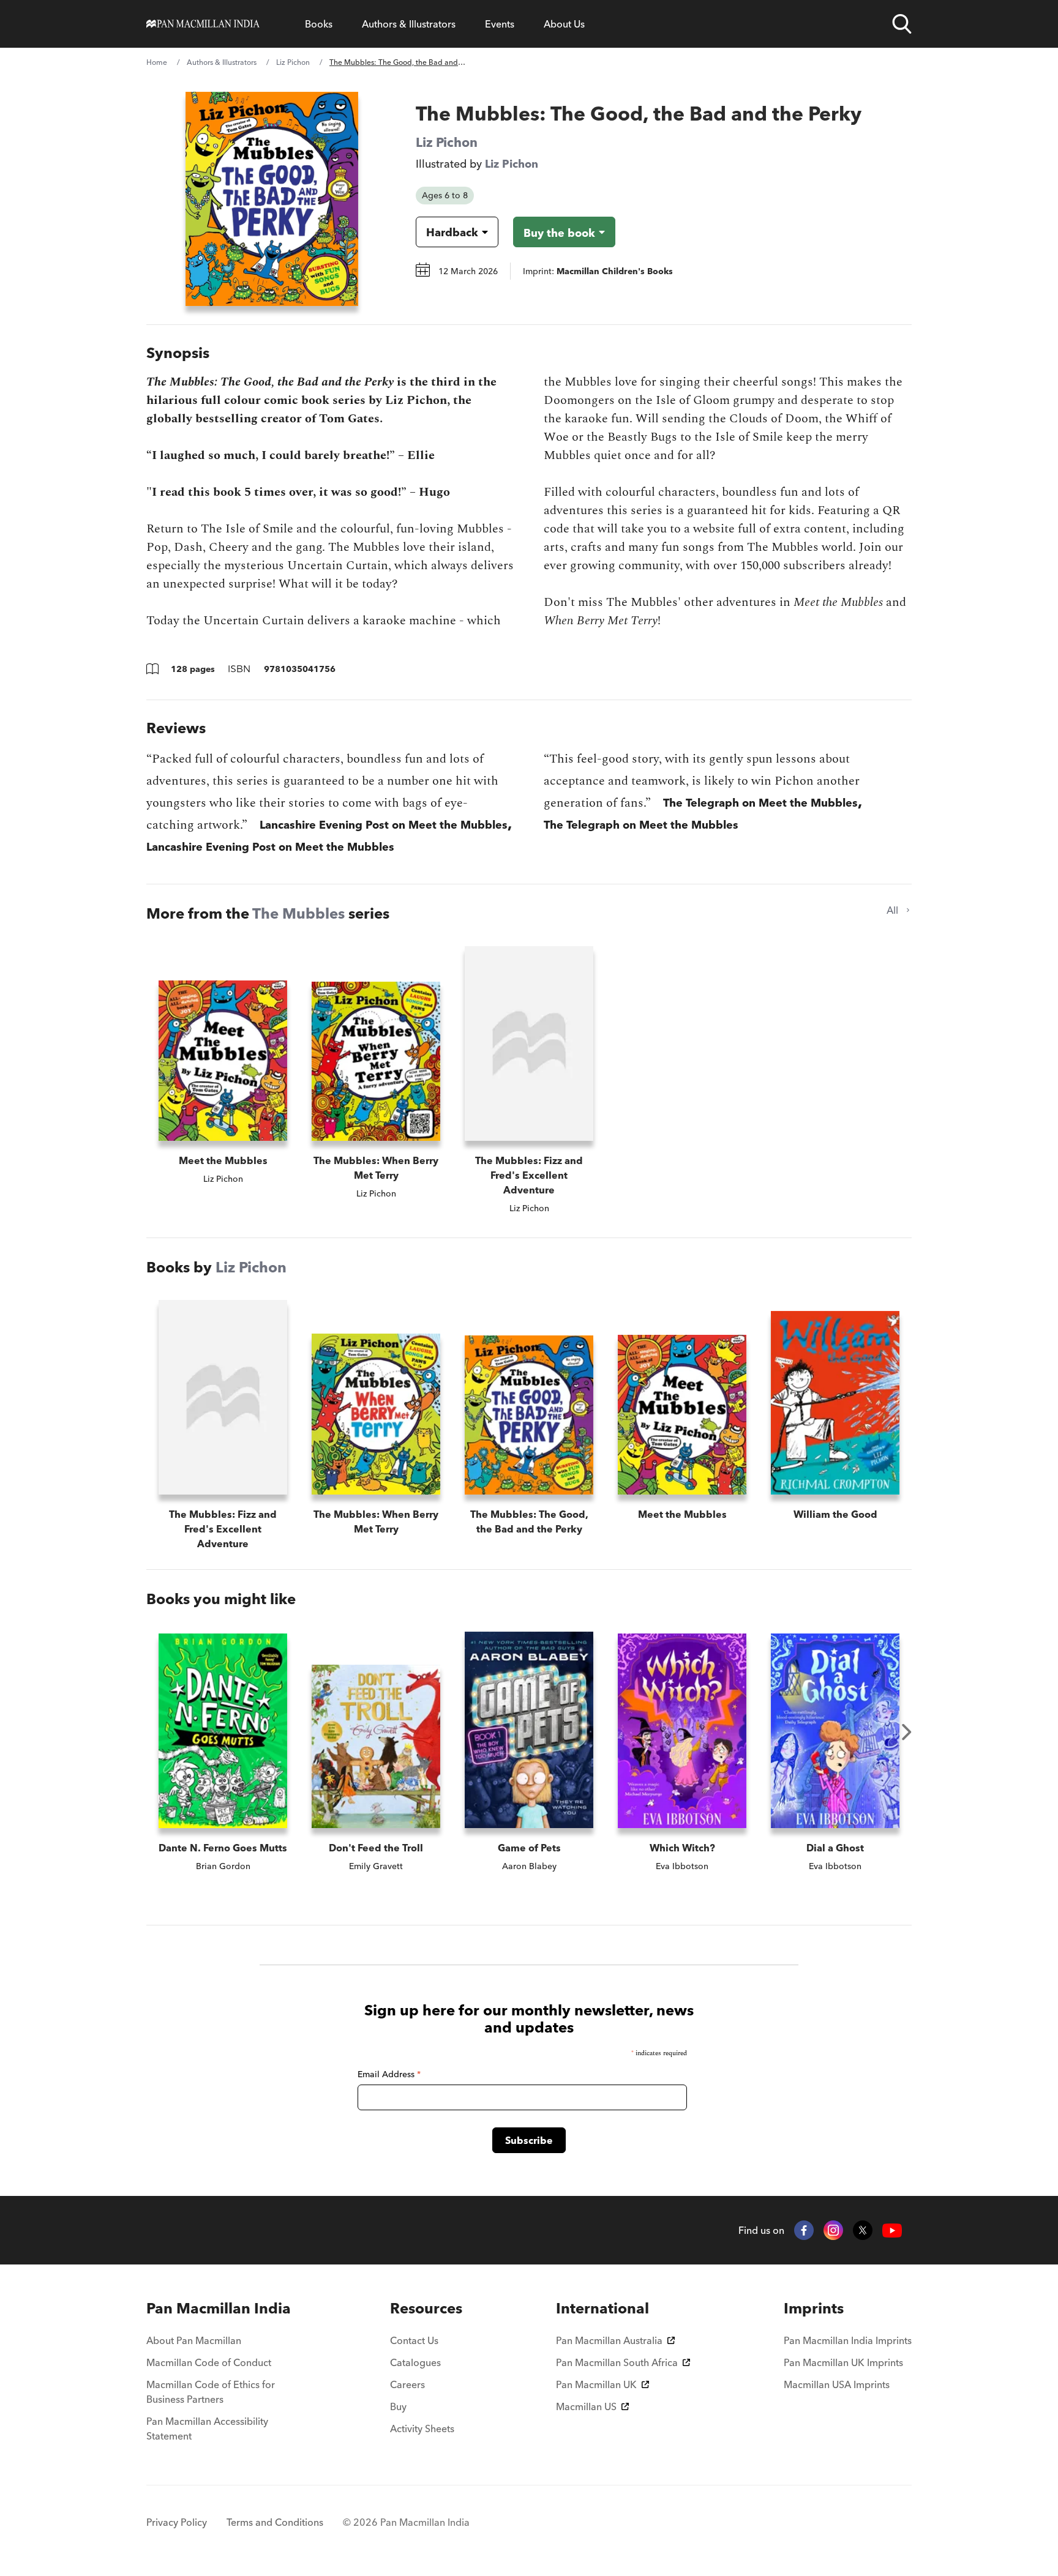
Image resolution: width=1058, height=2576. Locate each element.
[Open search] (902, 24)
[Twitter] (863, 2230)
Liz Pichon (293, 62)
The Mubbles (298, 913)
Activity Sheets (422, 2429)
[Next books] (907, 1732)
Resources (426, 2308)
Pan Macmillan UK (596, 2384)
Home (157, 62)
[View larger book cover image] (272, 199)
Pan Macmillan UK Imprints (843, 2362)
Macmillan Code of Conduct (209, 2362)
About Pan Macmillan (194, 2340)
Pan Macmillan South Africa (617, 2362)
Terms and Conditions (275, 2522)
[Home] (203, 24)
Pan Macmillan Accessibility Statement (207, 2429)
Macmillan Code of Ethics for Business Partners (211, 2392)
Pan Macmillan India (219, 2308)
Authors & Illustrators (409, 24)
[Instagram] (833, 2230)
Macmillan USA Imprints (837, 2384)
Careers (407, 2384)
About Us (564, 24)
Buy (398, 2406)
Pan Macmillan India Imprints (848, 2340)
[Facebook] (804, 2230)
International (602, 2308)
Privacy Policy (177, 2522)
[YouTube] (892, 2231)
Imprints (814, 2308)
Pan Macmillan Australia (609, 2340)
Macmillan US (586, 2406)
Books (319, 24)
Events (500, 24)
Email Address (389, 2074)
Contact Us (414, 2340)
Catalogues (415, 2362)
